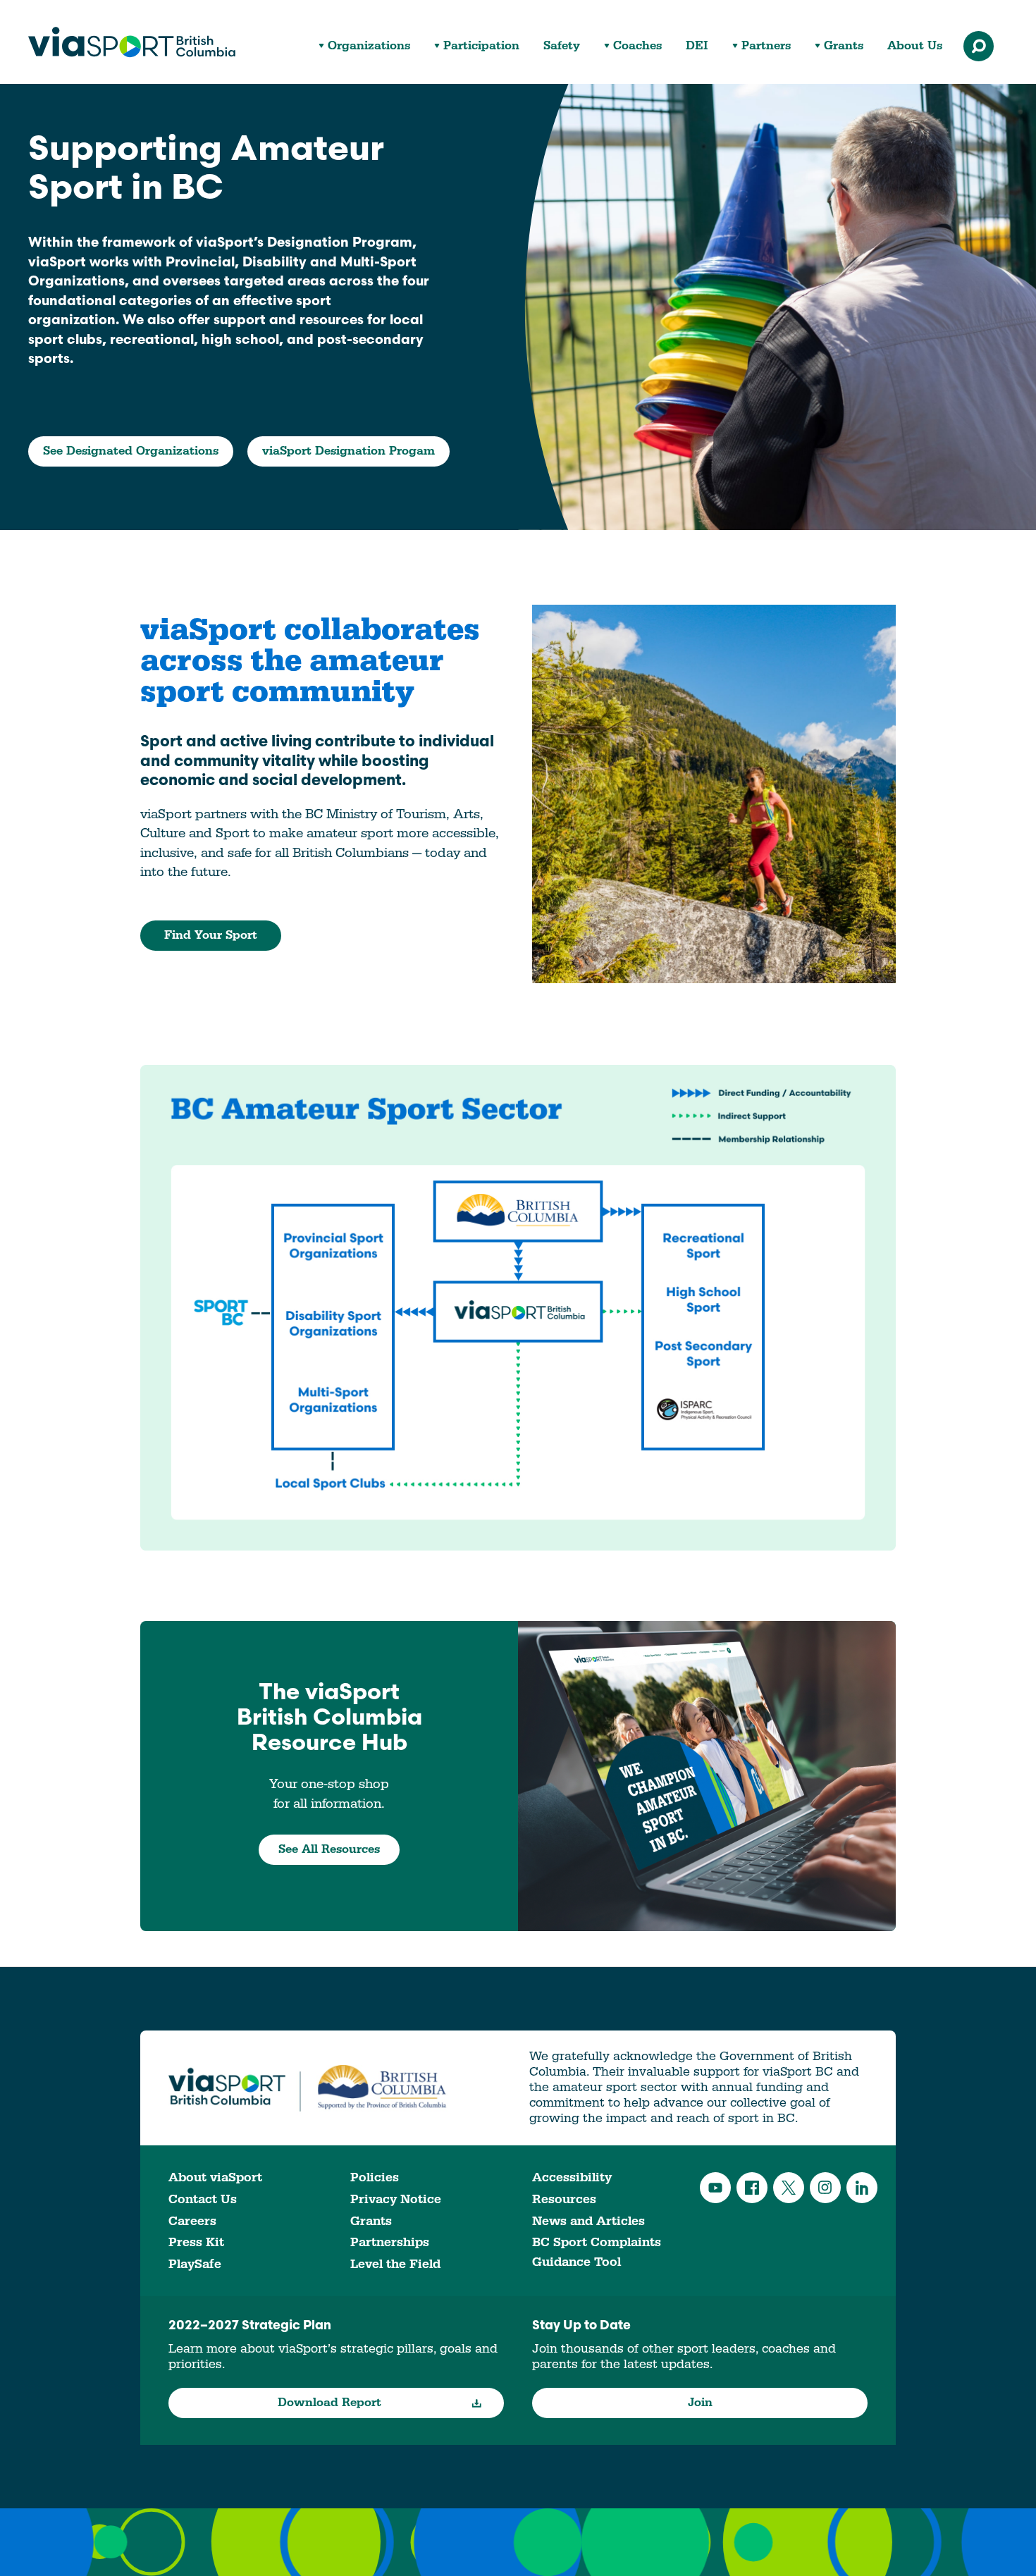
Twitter (789, 2188)
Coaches (637, 46)
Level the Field (395, 2264)
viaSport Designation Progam (349, 451)
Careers (192, 2221)
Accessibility (572, 2177)
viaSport (132, 42)
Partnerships (390, 2242)
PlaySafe (195, 2264)
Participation (481, 46)
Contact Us (203, 2199)
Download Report (329, 2403)
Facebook (752, 2188)
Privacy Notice (396, 2199)
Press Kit (196, 2242)
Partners (766, 46)
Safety (562, 46)
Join (700, 2403)
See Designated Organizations (131, 451)
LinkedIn (862, 2188)
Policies (375, 2177)
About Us (915, 46)
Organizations (369, 46)
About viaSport (215, 2177)
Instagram (825, 2188)
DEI (697, 46)
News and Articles (588, 2221)
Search (979, 46)
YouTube (715, 2188)
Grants (844, 46)
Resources (564, 2199)
